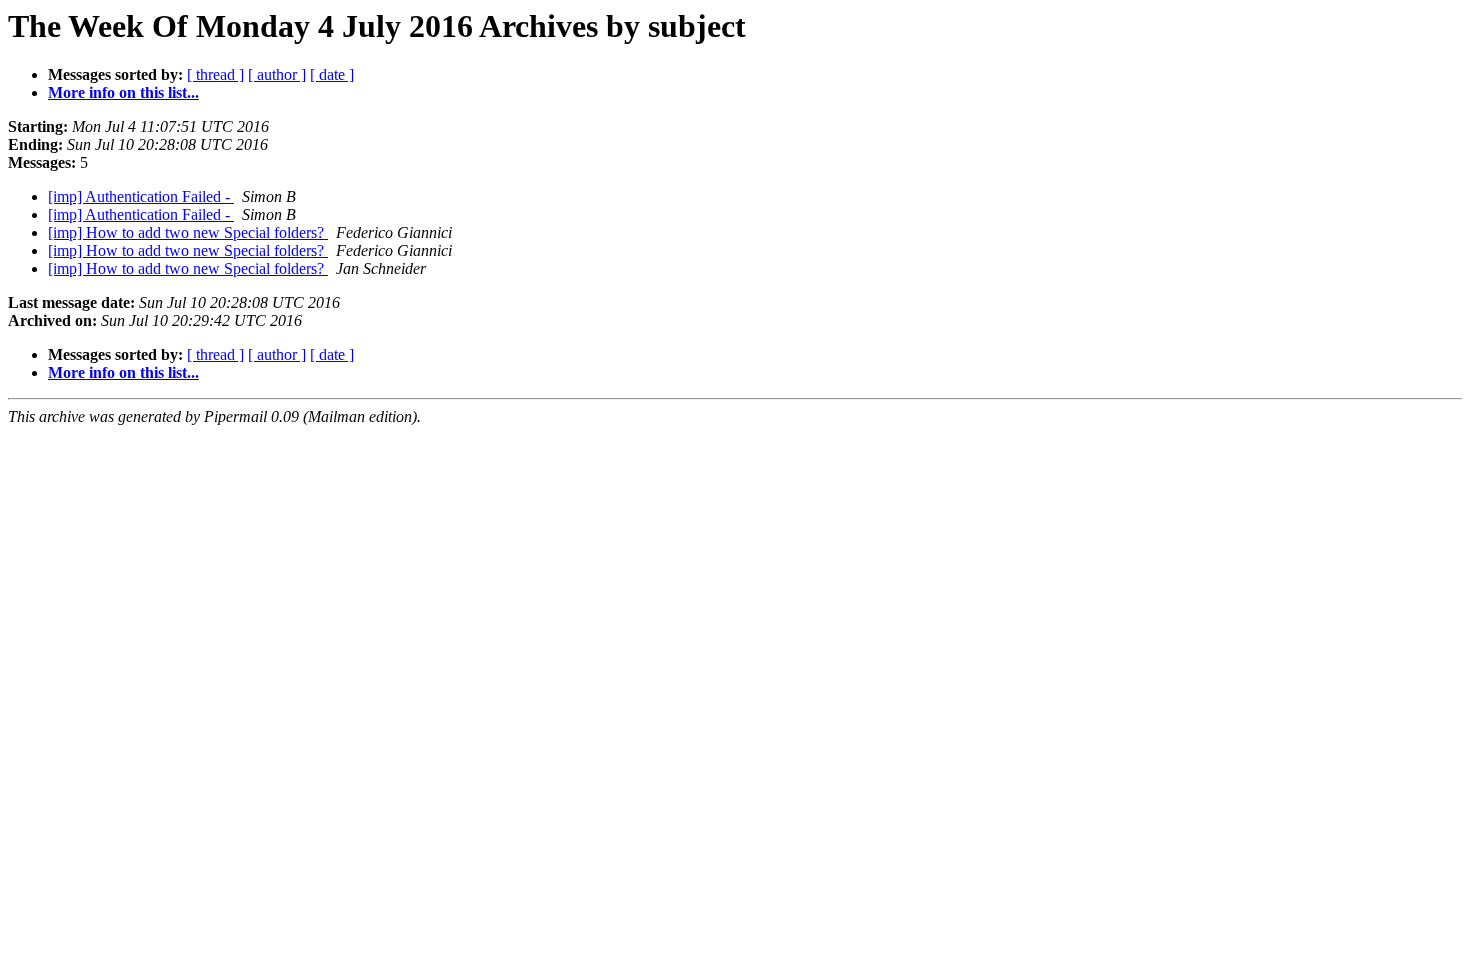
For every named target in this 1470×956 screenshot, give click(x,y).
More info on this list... (123, 92)
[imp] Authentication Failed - (141, 196)
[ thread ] (215, 74)
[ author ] (277, 74)
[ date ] (332, 74)
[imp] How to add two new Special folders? (188, 232)
